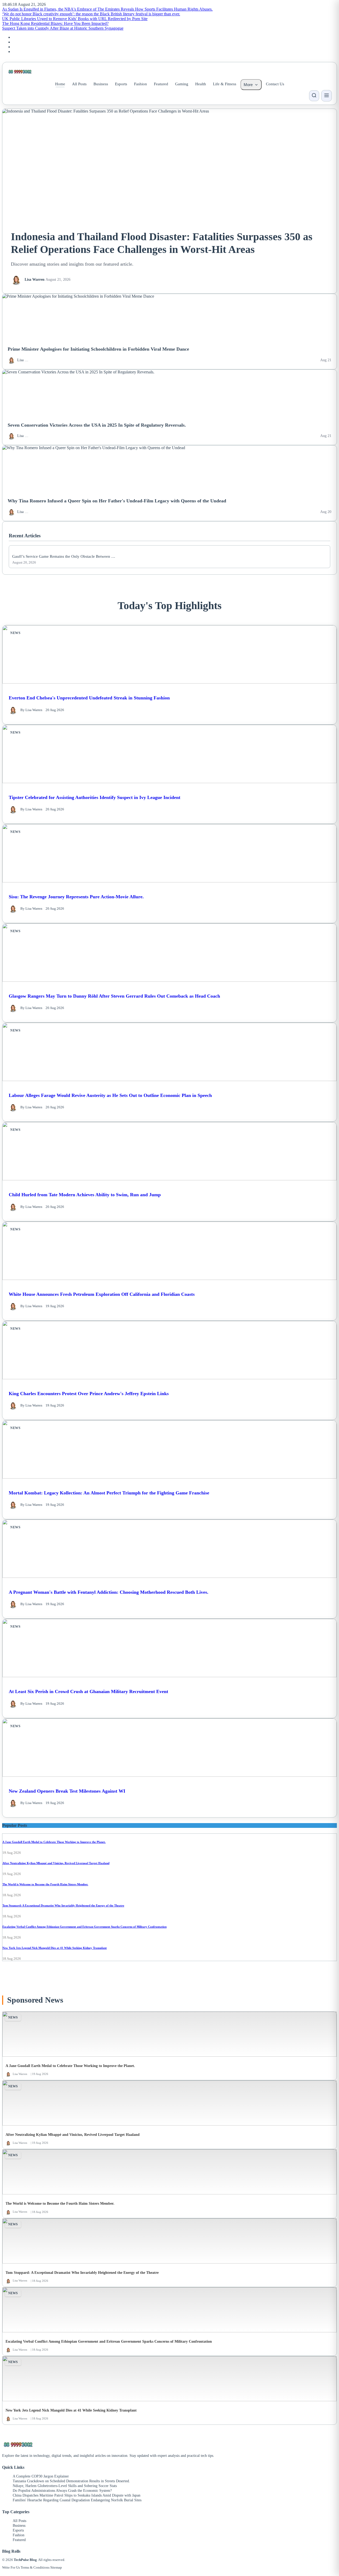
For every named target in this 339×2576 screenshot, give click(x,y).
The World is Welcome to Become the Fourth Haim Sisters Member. (45, 1884)
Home (60, 84)
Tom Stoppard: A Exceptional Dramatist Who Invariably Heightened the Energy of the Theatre (63, 1905)
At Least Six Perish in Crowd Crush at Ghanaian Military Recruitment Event (88, 1691)
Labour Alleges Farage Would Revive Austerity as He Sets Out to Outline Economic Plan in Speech (110, 1095)
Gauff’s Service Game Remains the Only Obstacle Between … (64, 556)
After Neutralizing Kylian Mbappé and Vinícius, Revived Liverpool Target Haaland (56, 1863)
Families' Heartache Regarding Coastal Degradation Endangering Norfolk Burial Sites (77, 2500)
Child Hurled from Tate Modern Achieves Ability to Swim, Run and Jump (85, 1195)
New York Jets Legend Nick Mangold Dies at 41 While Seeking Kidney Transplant (55, 1948)
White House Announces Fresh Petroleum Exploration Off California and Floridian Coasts (102, 1294)
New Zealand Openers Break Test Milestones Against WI (67, 1791)
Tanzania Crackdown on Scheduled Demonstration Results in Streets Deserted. (71, 2481)
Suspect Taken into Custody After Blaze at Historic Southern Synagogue (63, 28)
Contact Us (275, 84)
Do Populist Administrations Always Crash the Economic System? (62, 2491)
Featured (161, 84)
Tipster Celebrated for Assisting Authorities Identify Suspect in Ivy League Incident (95, 797)
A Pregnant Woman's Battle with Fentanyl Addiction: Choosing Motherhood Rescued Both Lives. (109, 1592)
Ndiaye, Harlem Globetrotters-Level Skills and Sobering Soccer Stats (65, 2486)
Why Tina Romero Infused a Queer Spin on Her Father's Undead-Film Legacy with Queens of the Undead (117, 501)
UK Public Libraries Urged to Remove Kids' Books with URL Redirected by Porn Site (75, 19)
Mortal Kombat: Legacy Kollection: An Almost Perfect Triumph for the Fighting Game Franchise (109, 1493)
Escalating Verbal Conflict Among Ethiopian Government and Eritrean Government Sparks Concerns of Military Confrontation (84, 1927)
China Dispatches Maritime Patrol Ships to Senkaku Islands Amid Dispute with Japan (77, 2495)
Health (201, 84)
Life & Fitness (225, 84)
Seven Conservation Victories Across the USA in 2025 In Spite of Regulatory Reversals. (97, 425)
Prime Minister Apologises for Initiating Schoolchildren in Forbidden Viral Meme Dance (98, 349)
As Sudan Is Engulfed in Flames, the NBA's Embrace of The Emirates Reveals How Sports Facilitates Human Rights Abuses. (107, 9)
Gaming (182, 84)
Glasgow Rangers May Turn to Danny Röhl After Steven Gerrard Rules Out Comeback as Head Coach (114, 996)
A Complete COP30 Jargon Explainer (41, 2476)
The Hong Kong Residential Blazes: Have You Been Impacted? (55, 23)
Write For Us (11, 2567)
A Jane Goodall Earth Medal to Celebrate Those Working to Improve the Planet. (54, 1842)
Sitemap (56, 2567)
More (248, 85)
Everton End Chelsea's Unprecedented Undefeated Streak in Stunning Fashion (89, 698)
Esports (121, 84)
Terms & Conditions (35, 2567)
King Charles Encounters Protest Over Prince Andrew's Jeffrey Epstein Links (89, 1394)
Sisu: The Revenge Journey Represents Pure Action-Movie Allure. (76, 897)
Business (101, 84)
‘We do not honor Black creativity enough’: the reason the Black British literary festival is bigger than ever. (91, 14)
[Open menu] (327, 96)
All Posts (79, 84)
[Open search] (314, 96)
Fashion (140, 84)
